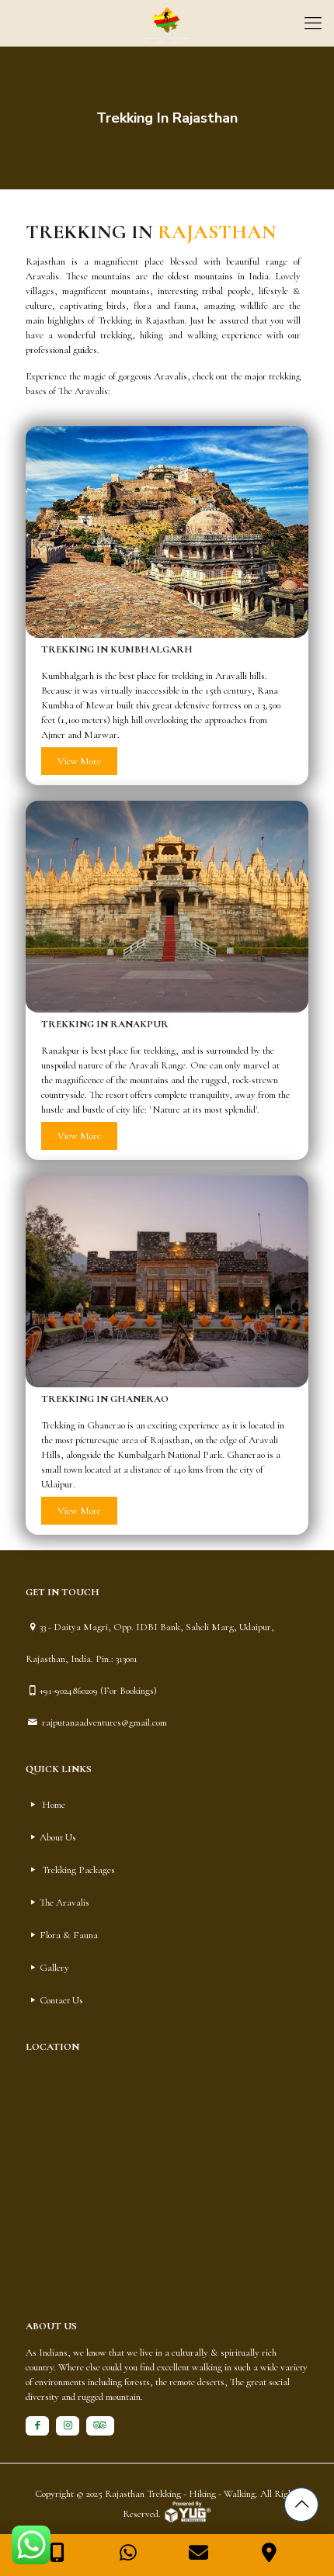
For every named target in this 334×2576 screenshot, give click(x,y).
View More (79, 761)
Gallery (54, 1968)
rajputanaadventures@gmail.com (103, 1723)
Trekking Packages (78, 1870)
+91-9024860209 (69, 1691)
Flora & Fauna (69, 1935)
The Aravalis (64, 1903)
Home (54, 1805)
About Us (58, 1837)
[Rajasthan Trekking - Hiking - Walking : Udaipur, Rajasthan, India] (167, 23)
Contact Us (61, 2000)
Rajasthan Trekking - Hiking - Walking (180, 2494)
